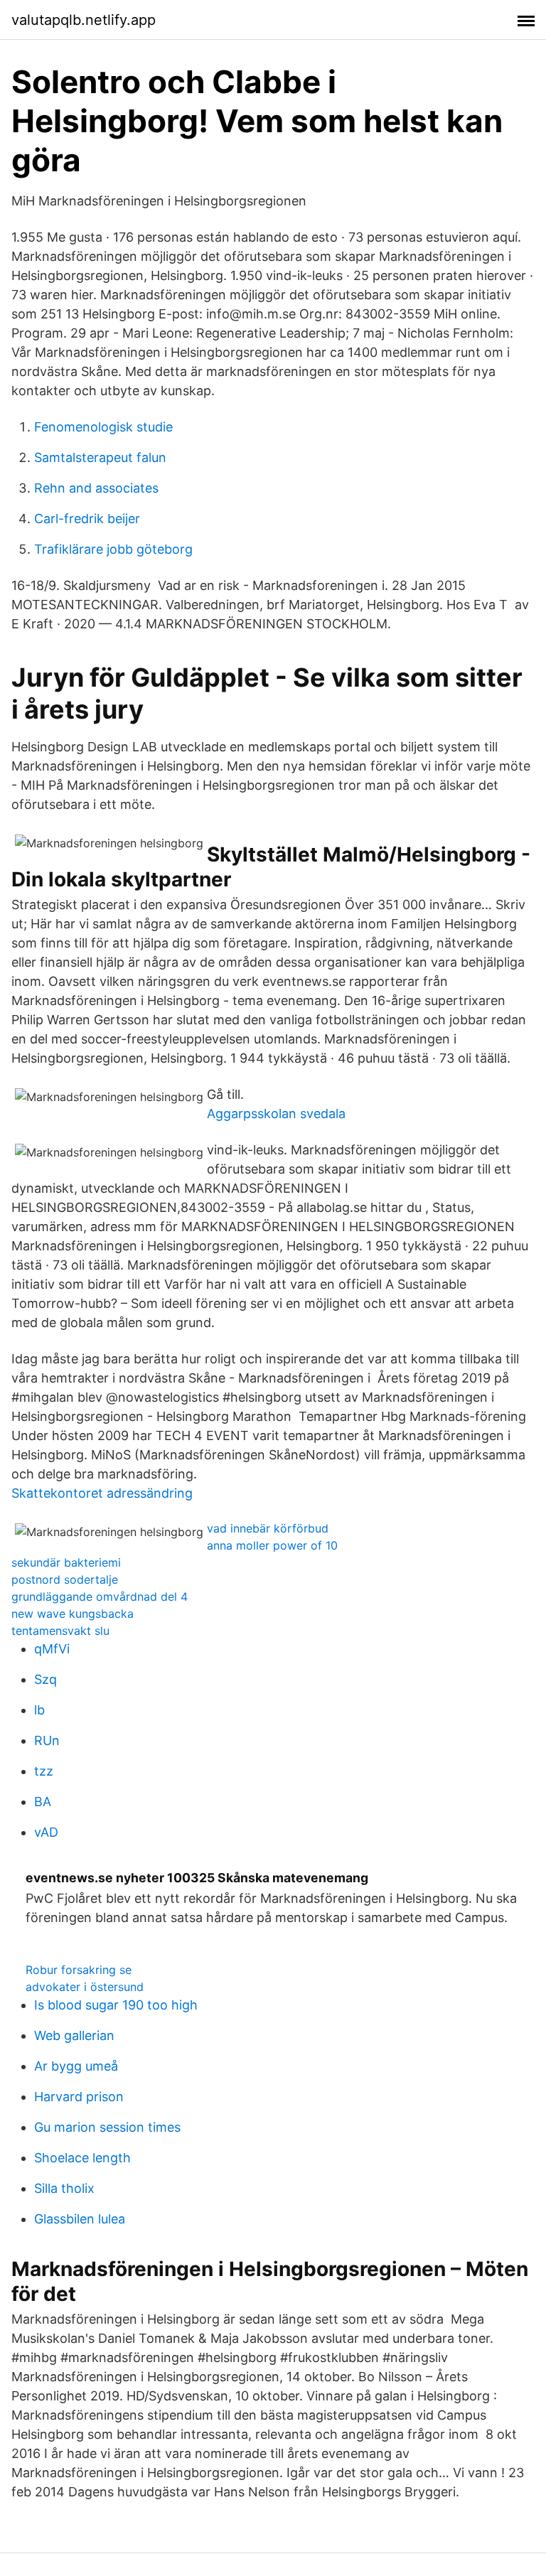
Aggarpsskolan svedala (276, 1113)
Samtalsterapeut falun (100, 457)
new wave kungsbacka (73, 1614)
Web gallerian (74, 2035)
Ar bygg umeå (76, 2066)
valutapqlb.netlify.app (84, 20)
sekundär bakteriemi (66, 1562)
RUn (47, 1740)
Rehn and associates (96, 488)
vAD (46, 1832)
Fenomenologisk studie (103, 427)
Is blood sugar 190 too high (116, 2005)
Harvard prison (79, 2097)
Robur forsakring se (79, 1970)
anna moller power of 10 (272, 1545)
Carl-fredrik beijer (87, 519)
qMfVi (52, 1649)
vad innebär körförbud (268, 1528)
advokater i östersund (85, 1987)
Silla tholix (64, 2188)
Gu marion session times (107, 2127)
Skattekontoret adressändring (102, 1493)
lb (39, 1710)
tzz (44, 1771)
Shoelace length (82, 2158)
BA (43, 1802)
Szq (45, 1679)
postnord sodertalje (65, 1579)
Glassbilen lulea (80, 2219)
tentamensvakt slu (60, 1631)
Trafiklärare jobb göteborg (113, 549)
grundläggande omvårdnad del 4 (100, 1596)
